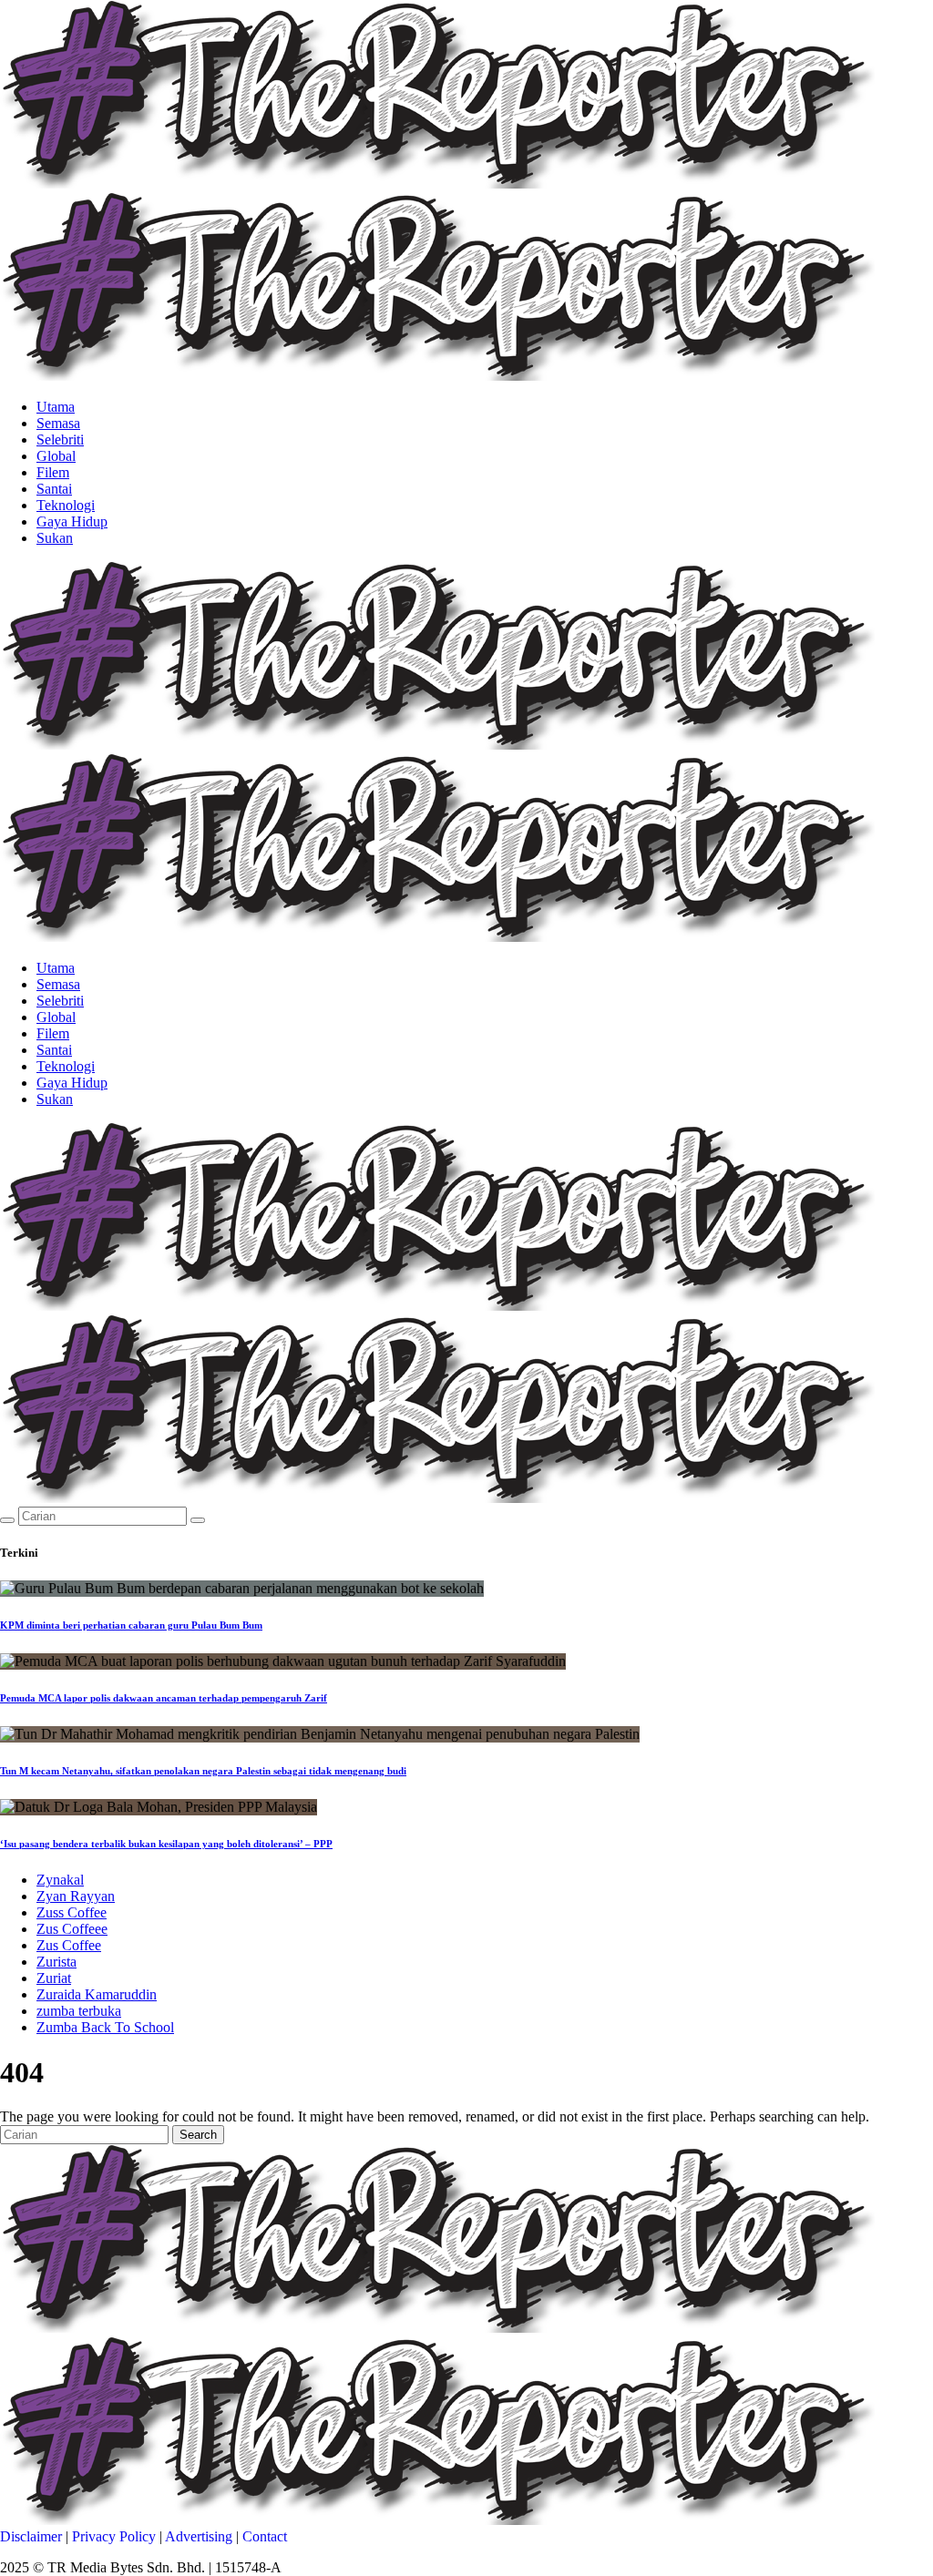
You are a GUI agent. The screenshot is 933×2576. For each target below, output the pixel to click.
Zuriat (54, 1978)
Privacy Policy (114, 2536)
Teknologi (66, 505)
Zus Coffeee (72, 1929)
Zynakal (60, 1880)
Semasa (58, 423)
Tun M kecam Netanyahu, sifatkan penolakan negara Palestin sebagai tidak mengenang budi (203, 1771)
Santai (54, 489)
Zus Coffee (69, 1945)
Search (198, 2135)
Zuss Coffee (72, 1912)
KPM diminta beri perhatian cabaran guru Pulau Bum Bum (131, 1625)
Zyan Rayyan (76, 1896)
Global (56, 456)
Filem (53, 472)
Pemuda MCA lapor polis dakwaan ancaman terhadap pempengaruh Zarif (164, 1698)
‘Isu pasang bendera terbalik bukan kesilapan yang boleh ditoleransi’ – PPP (166, 1844)
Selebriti (60, 440)
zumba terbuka (79, 2011)
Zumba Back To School (105, 2027)
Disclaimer (31, 2536)
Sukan (55, 538)
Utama (56, 407)
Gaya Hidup (72, 521)
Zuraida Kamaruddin (97, 1994)
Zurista (56, 1962)
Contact (265, 2536)
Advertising (199, 2536)
